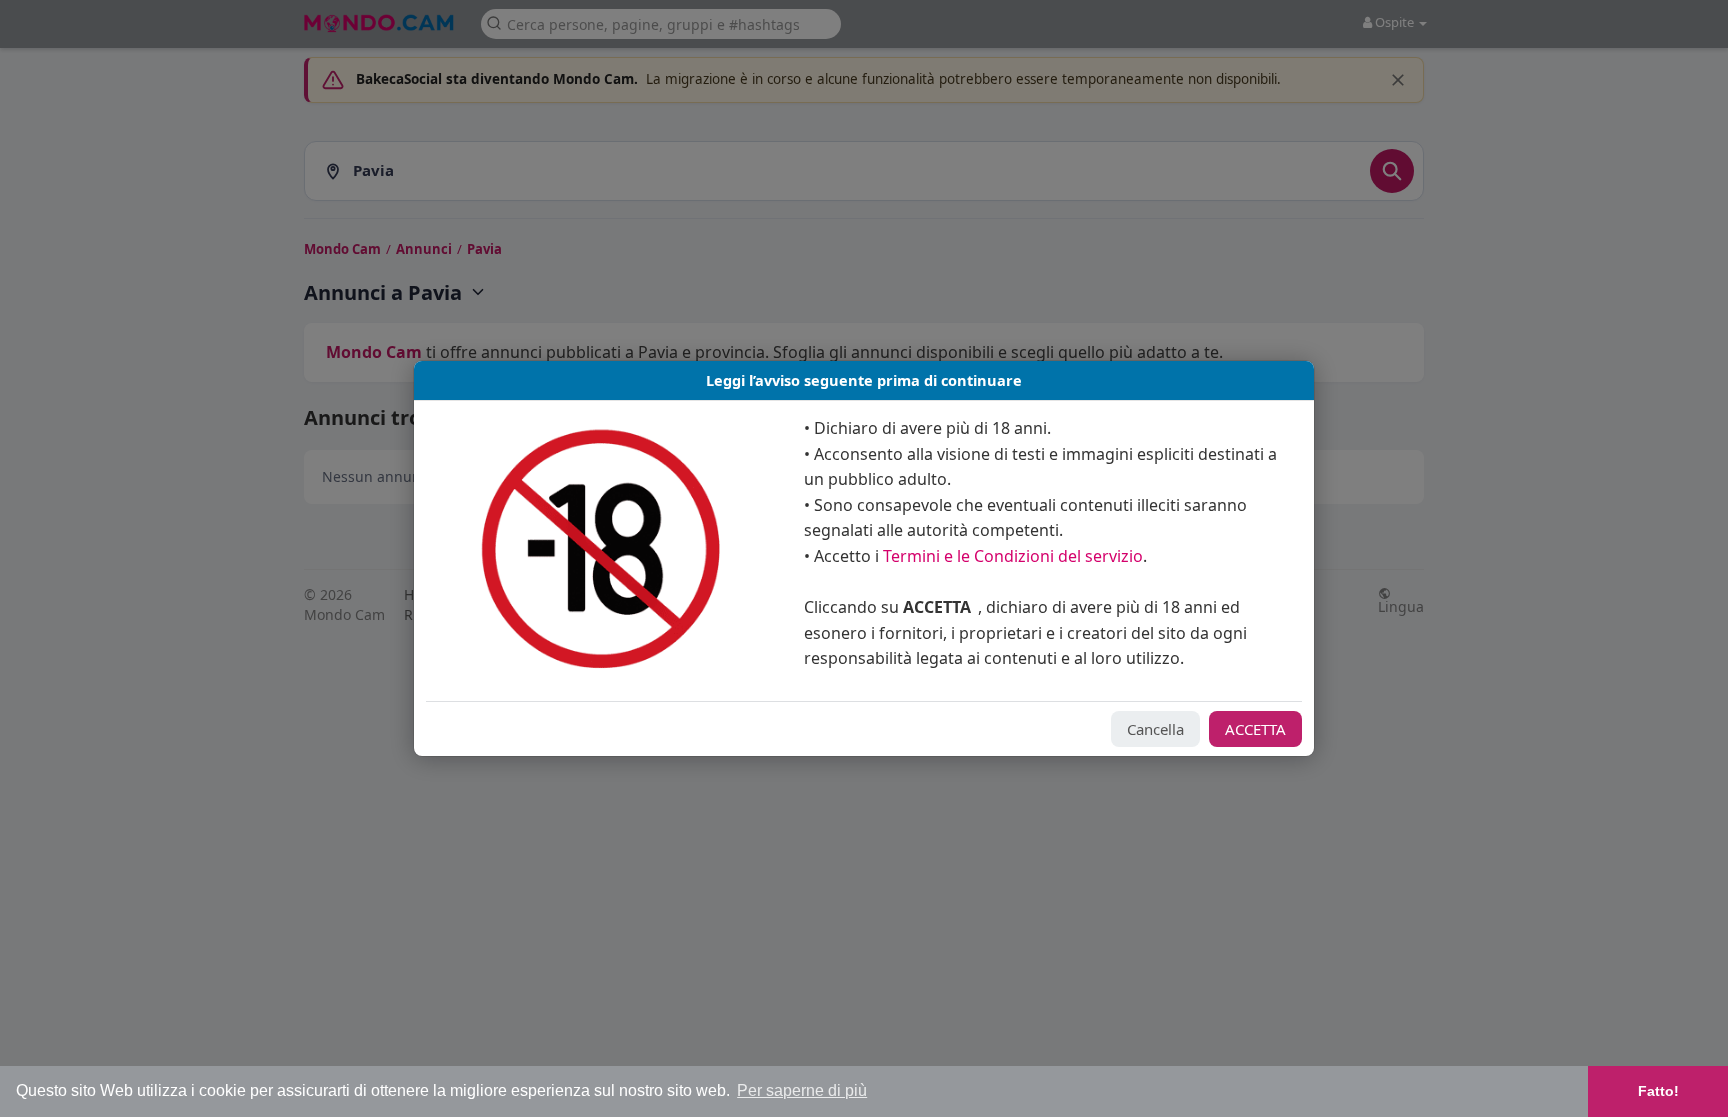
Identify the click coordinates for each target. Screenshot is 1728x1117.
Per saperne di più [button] (802, 1090)
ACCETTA (1255, 729)
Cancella (1155, 729)
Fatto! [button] (1658, 1091)
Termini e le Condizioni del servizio (1013, 556)
